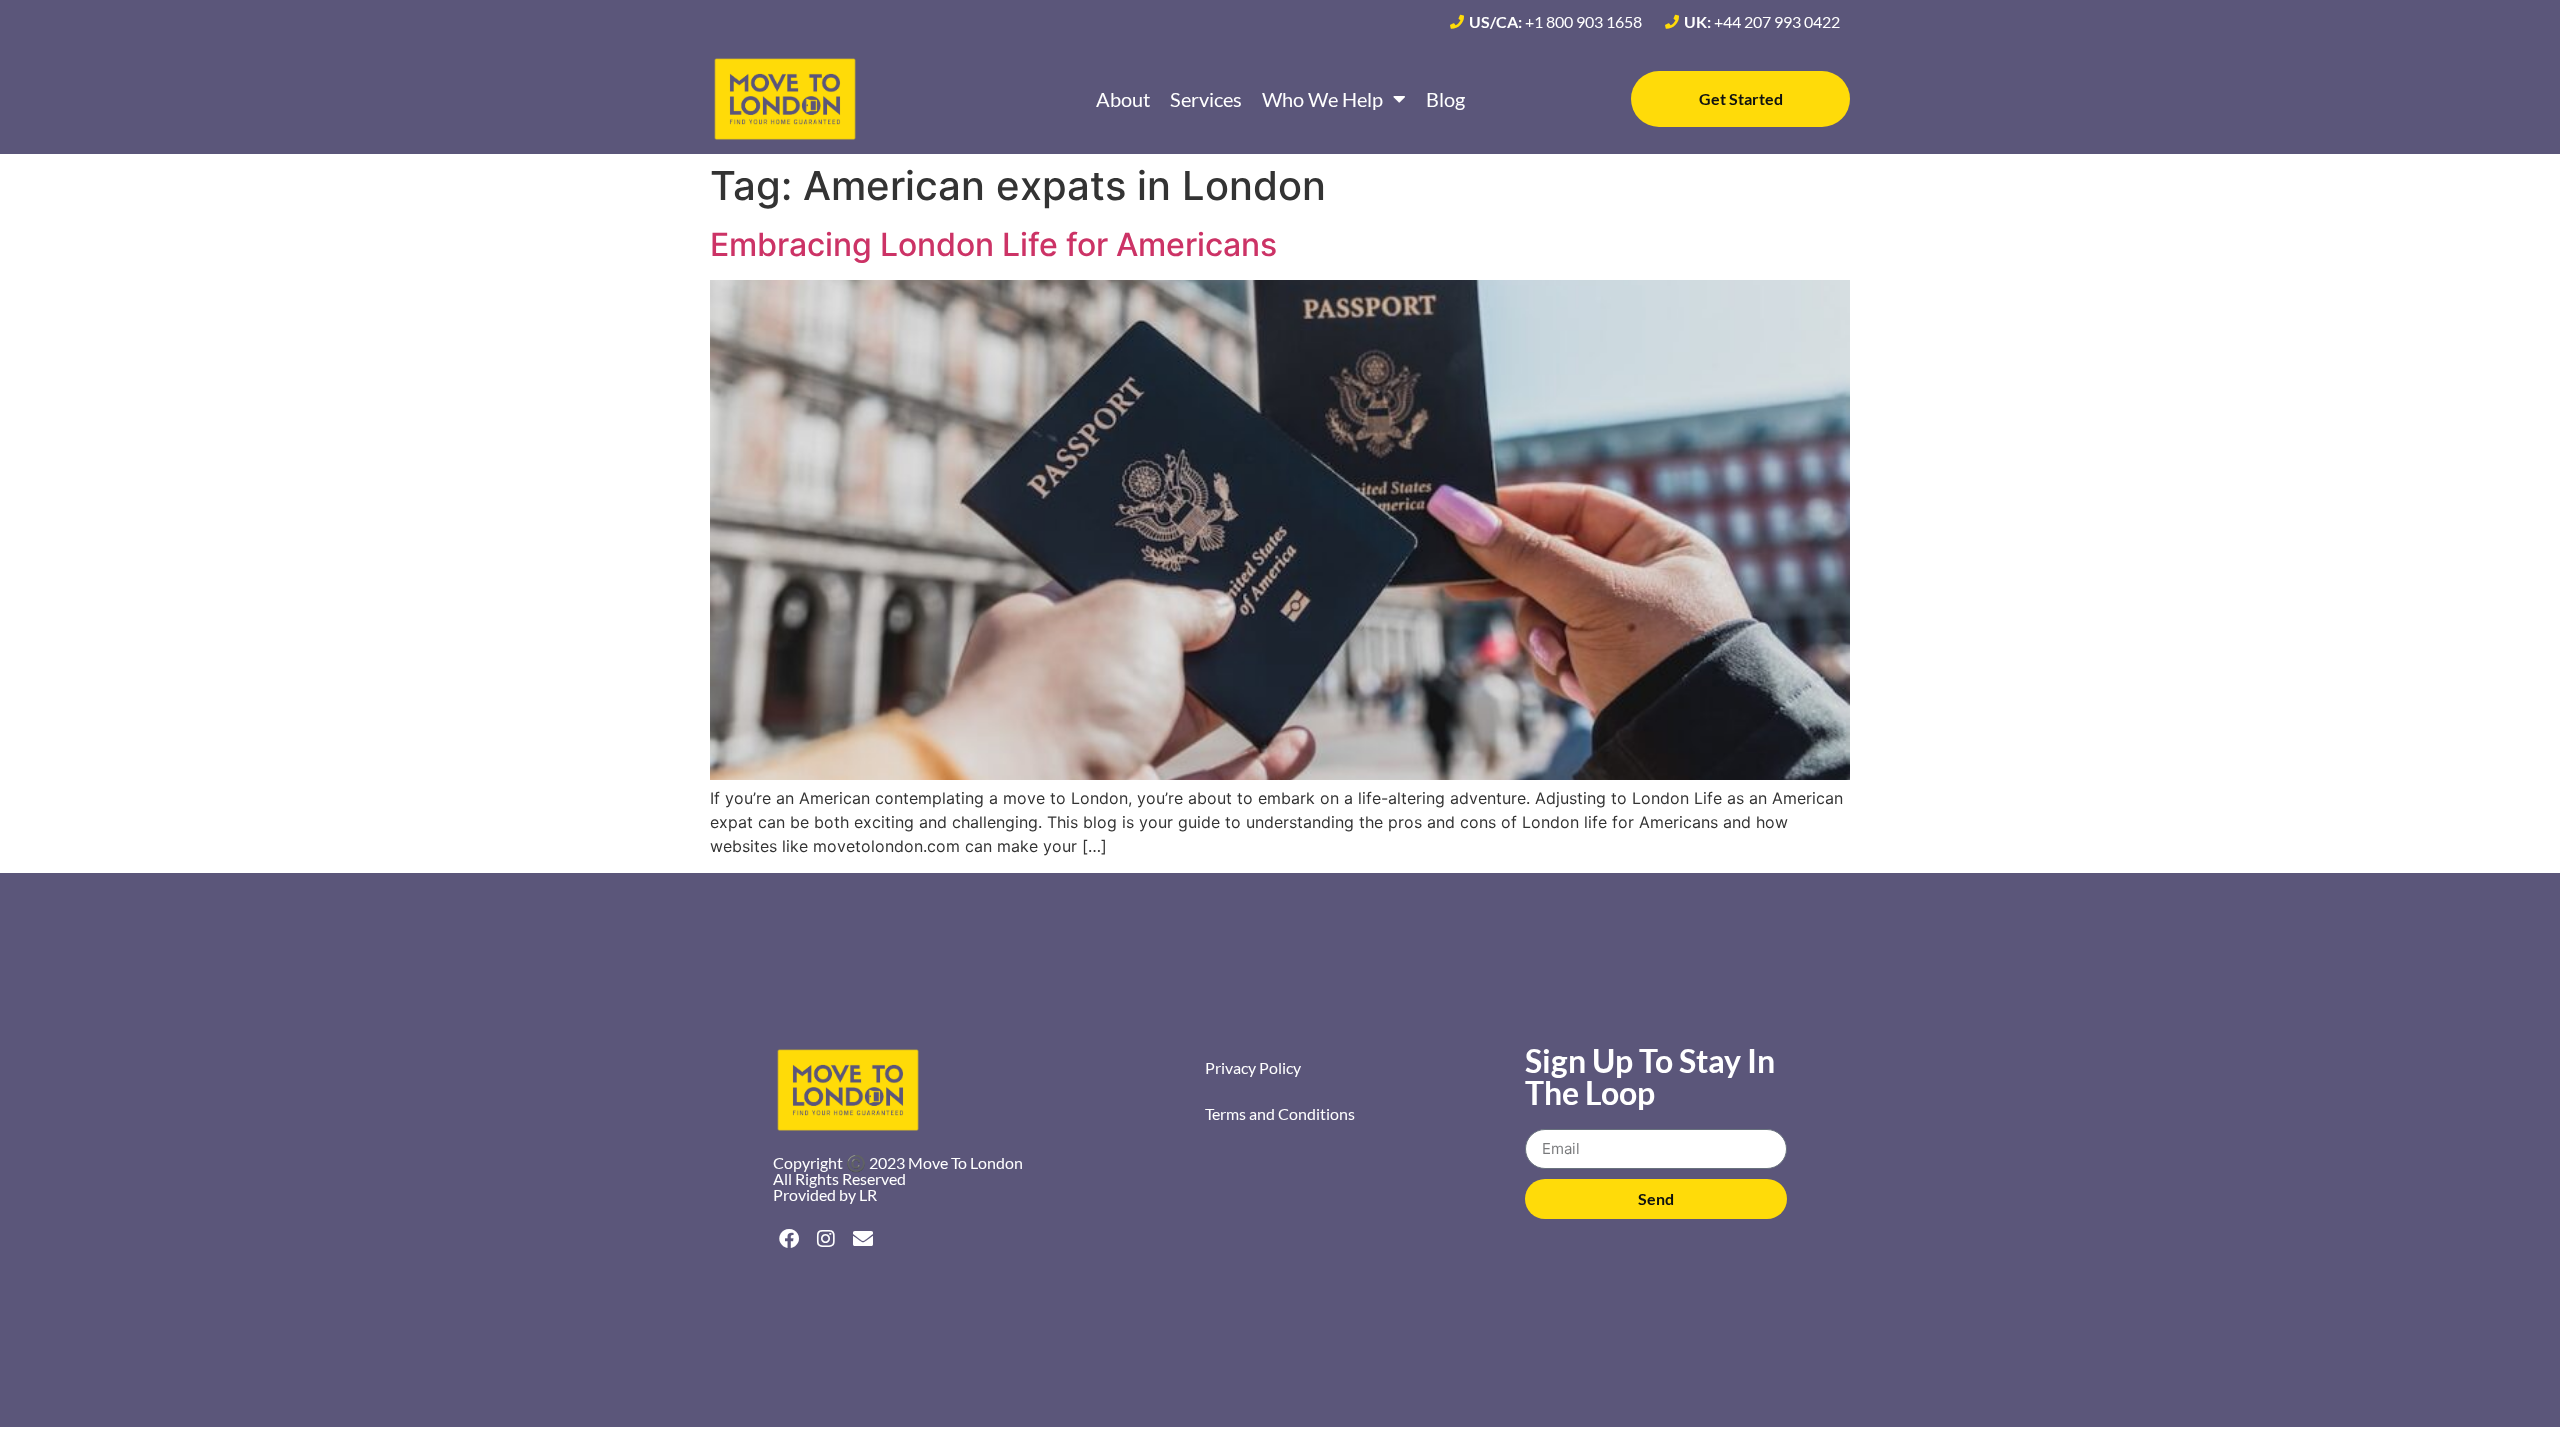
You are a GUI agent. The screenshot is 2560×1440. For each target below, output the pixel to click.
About (1123, 99)
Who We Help (1322, 99)
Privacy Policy (1253, 1067)
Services (1206, 99)
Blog (1445, 99)
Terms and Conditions (1280, 1113)
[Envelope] (863, 1239)
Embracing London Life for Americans (993, 244)
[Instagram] (826, 1239)
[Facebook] (789, 1239)
